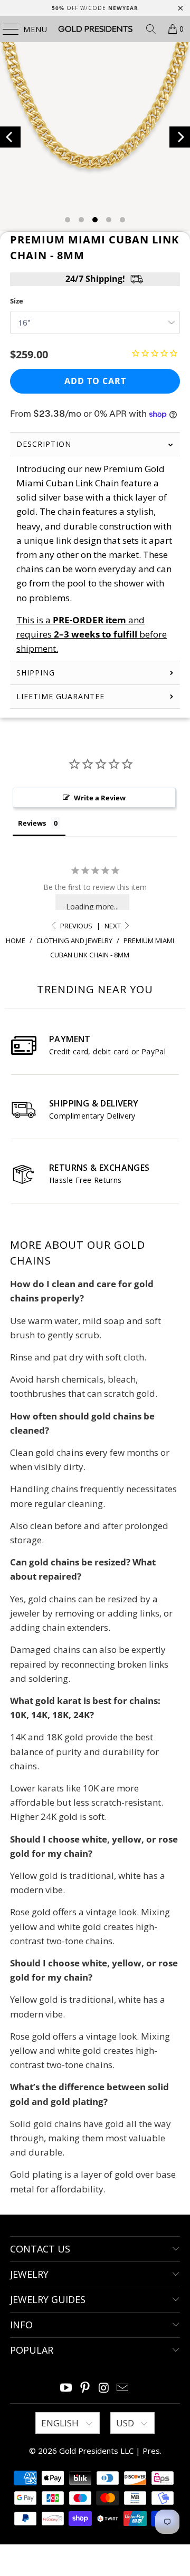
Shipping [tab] (36, 673)
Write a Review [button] (100, 798)
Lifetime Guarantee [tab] (62, 696)
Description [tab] (44, 444)
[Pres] (95, 29)
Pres (151, 2451)
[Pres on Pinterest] (85, 2388)
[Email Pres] (123, 2388)
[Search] (151, 29)
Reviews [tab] (32, 823)
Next (113, 926)
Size (17, 301)
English (61, 2423)
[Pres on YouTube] (66, 2388)
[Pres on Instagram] (104, 2388)
